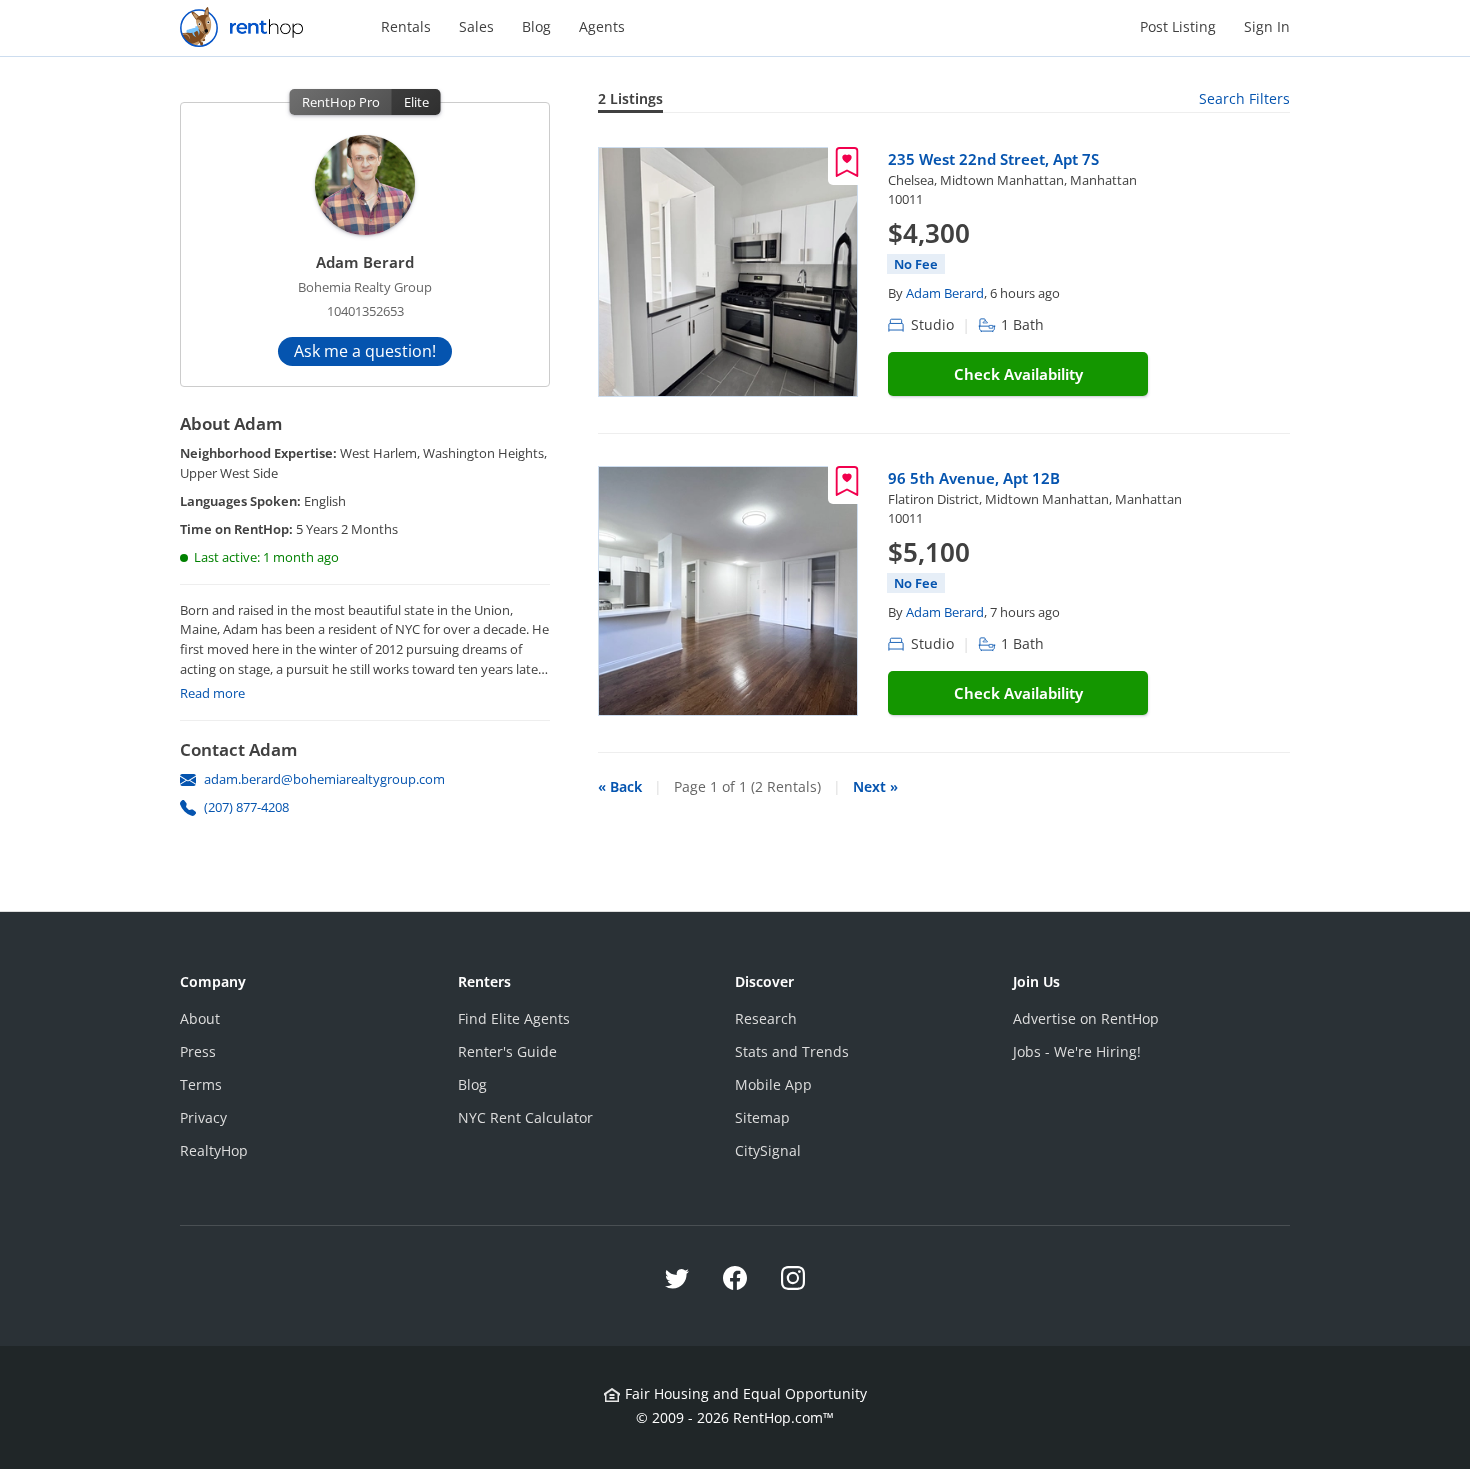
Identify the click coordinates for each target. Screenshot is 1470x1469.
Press (198, 1051)
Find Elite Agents (514, 1018)
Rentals (406, 26)
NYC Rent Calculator (525, 1117)
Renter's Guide (507, 1051)
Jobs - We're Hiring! (1077, 1051)
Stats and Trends (792, 1051)
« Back (620, 786)
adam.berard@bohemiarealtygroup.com (324, 779)
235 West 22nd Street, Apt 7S (993, 159)
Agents (602, 26)
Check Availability (1018, 374)
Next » (875, 786)
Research (766, 1018)
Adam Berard (945, 293)
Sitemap (762, 1117)
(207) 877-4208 (246, 807)
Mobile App (773, 1084)
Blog (536, 26)
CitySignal (768, 1150)
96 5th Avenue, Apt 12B (974, 478)
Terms (201, 1084)
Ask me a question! (365, 351)
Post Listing (1178, 26)
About (200, 1018)
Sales (476, 26)
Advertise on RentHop (1086, 1018)
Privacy (203, 1117)
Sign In (1267, 26)
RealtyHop (214, 1150)
